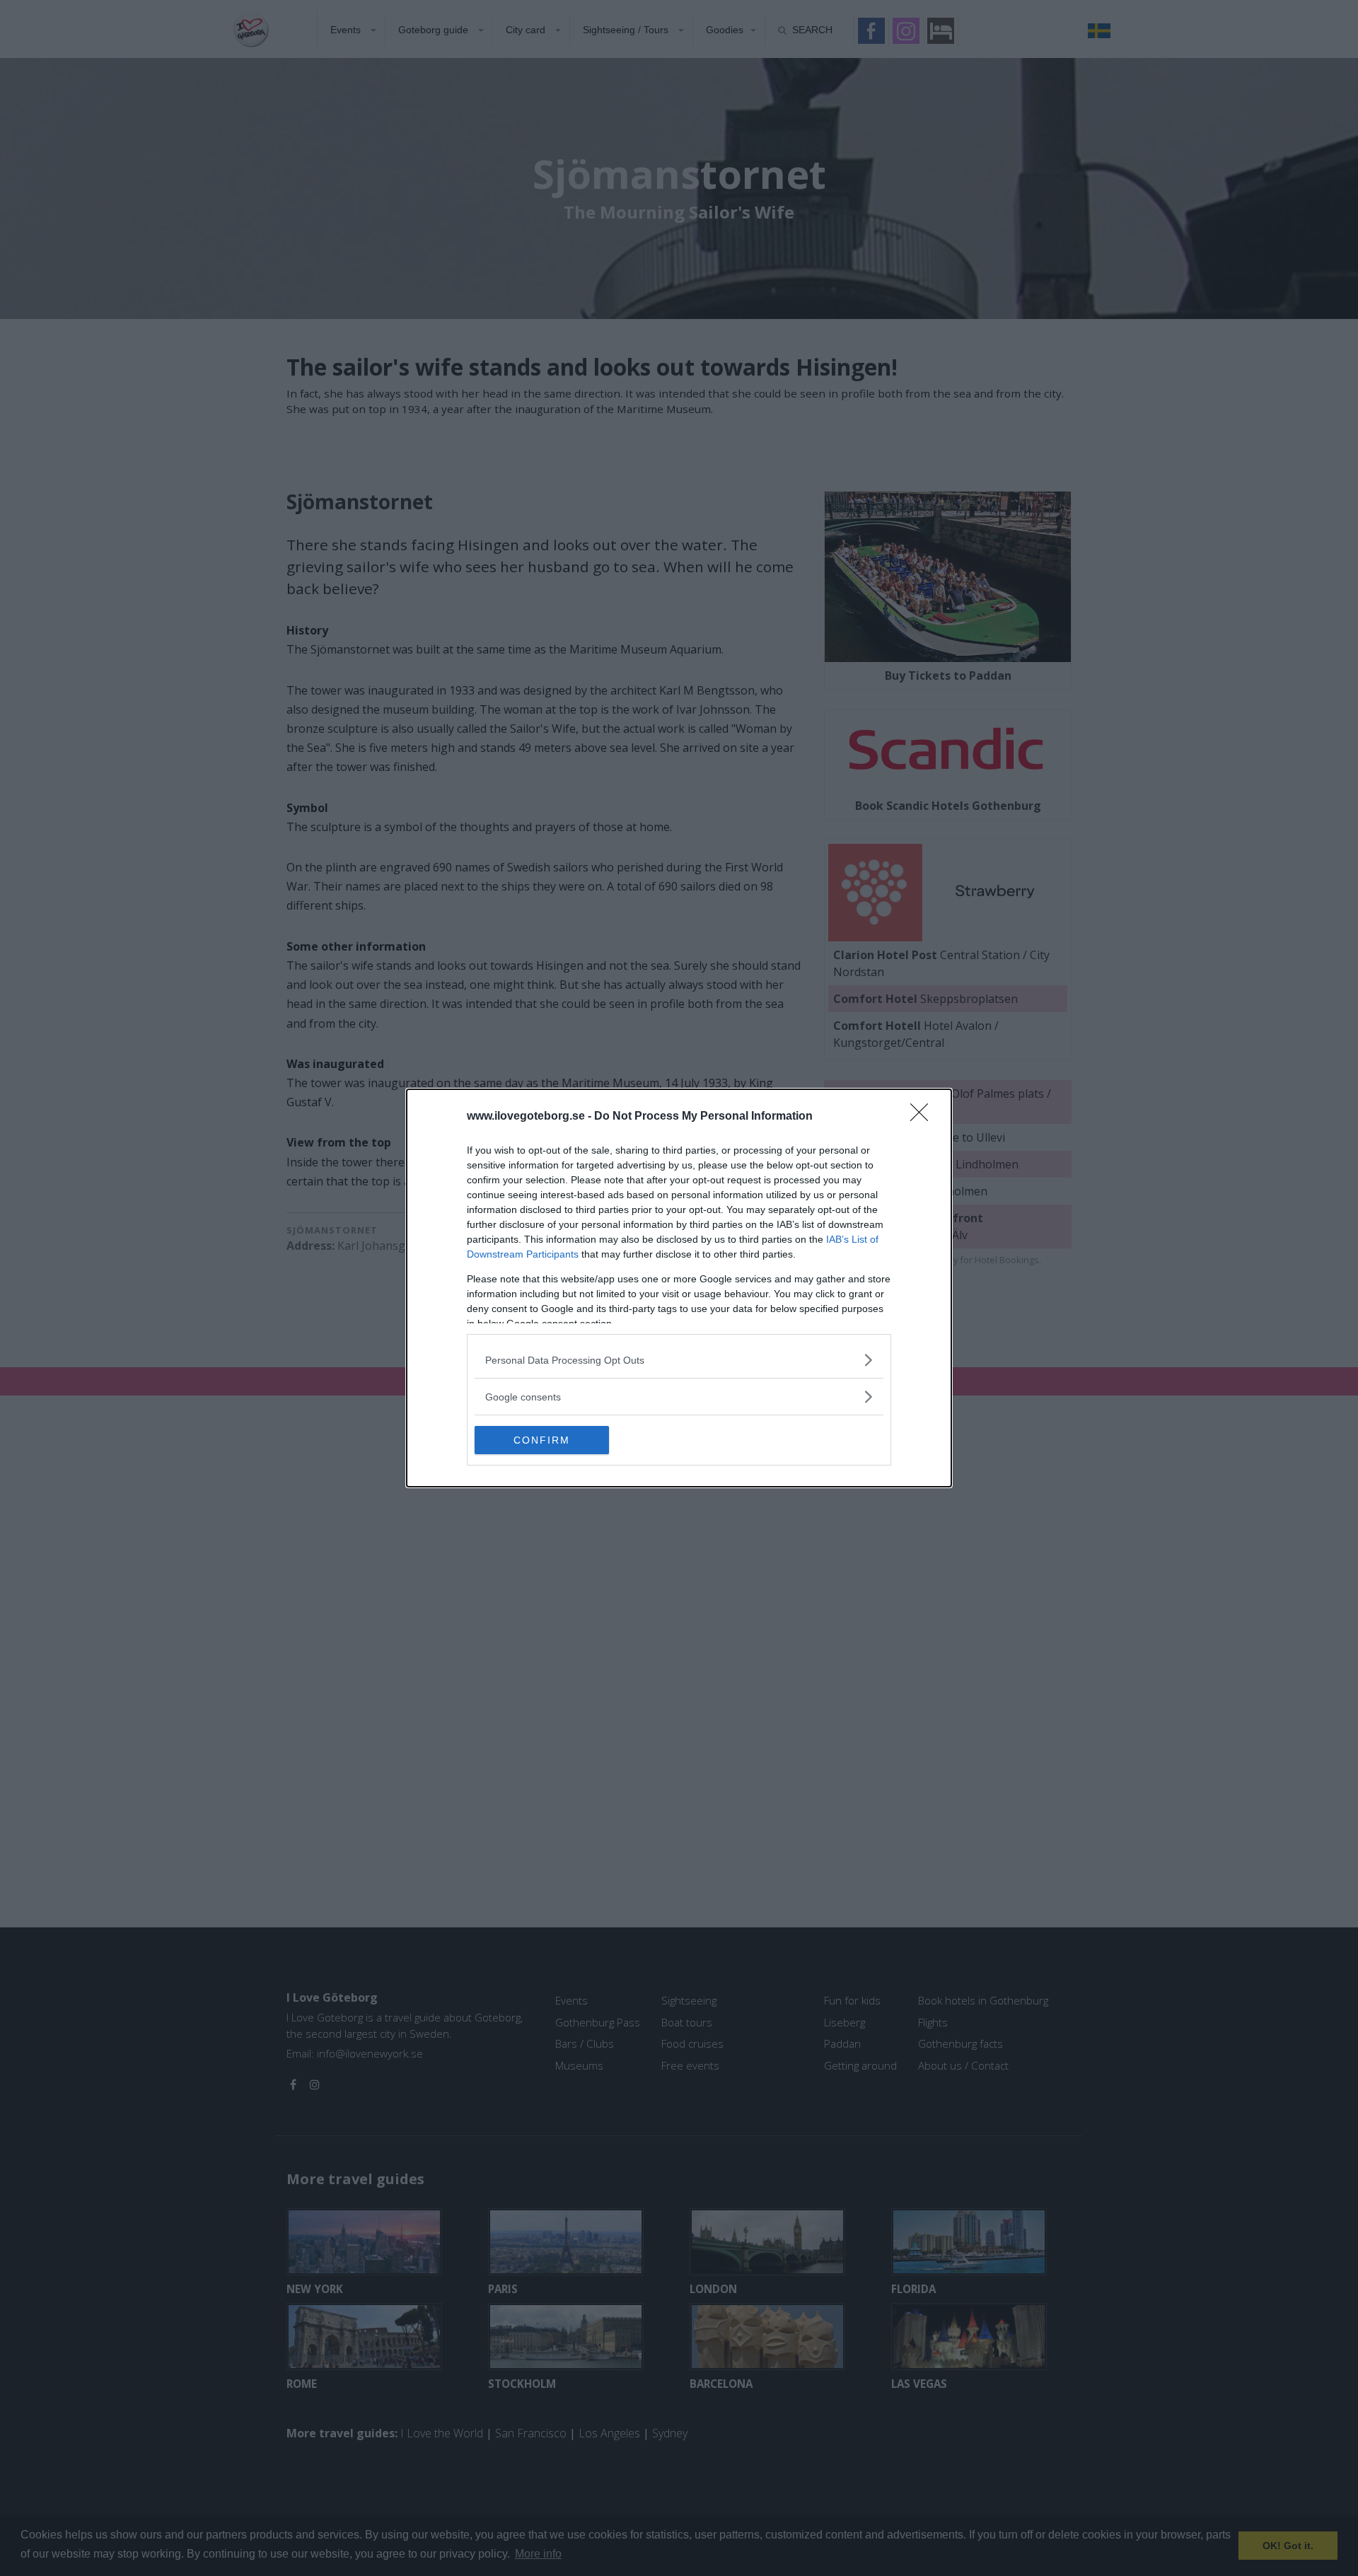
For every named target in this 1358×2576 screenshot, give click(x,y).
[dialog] (679, 1288)
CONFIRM (542, 1440)
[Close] (924, 1117)
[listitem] (679, 1360)
